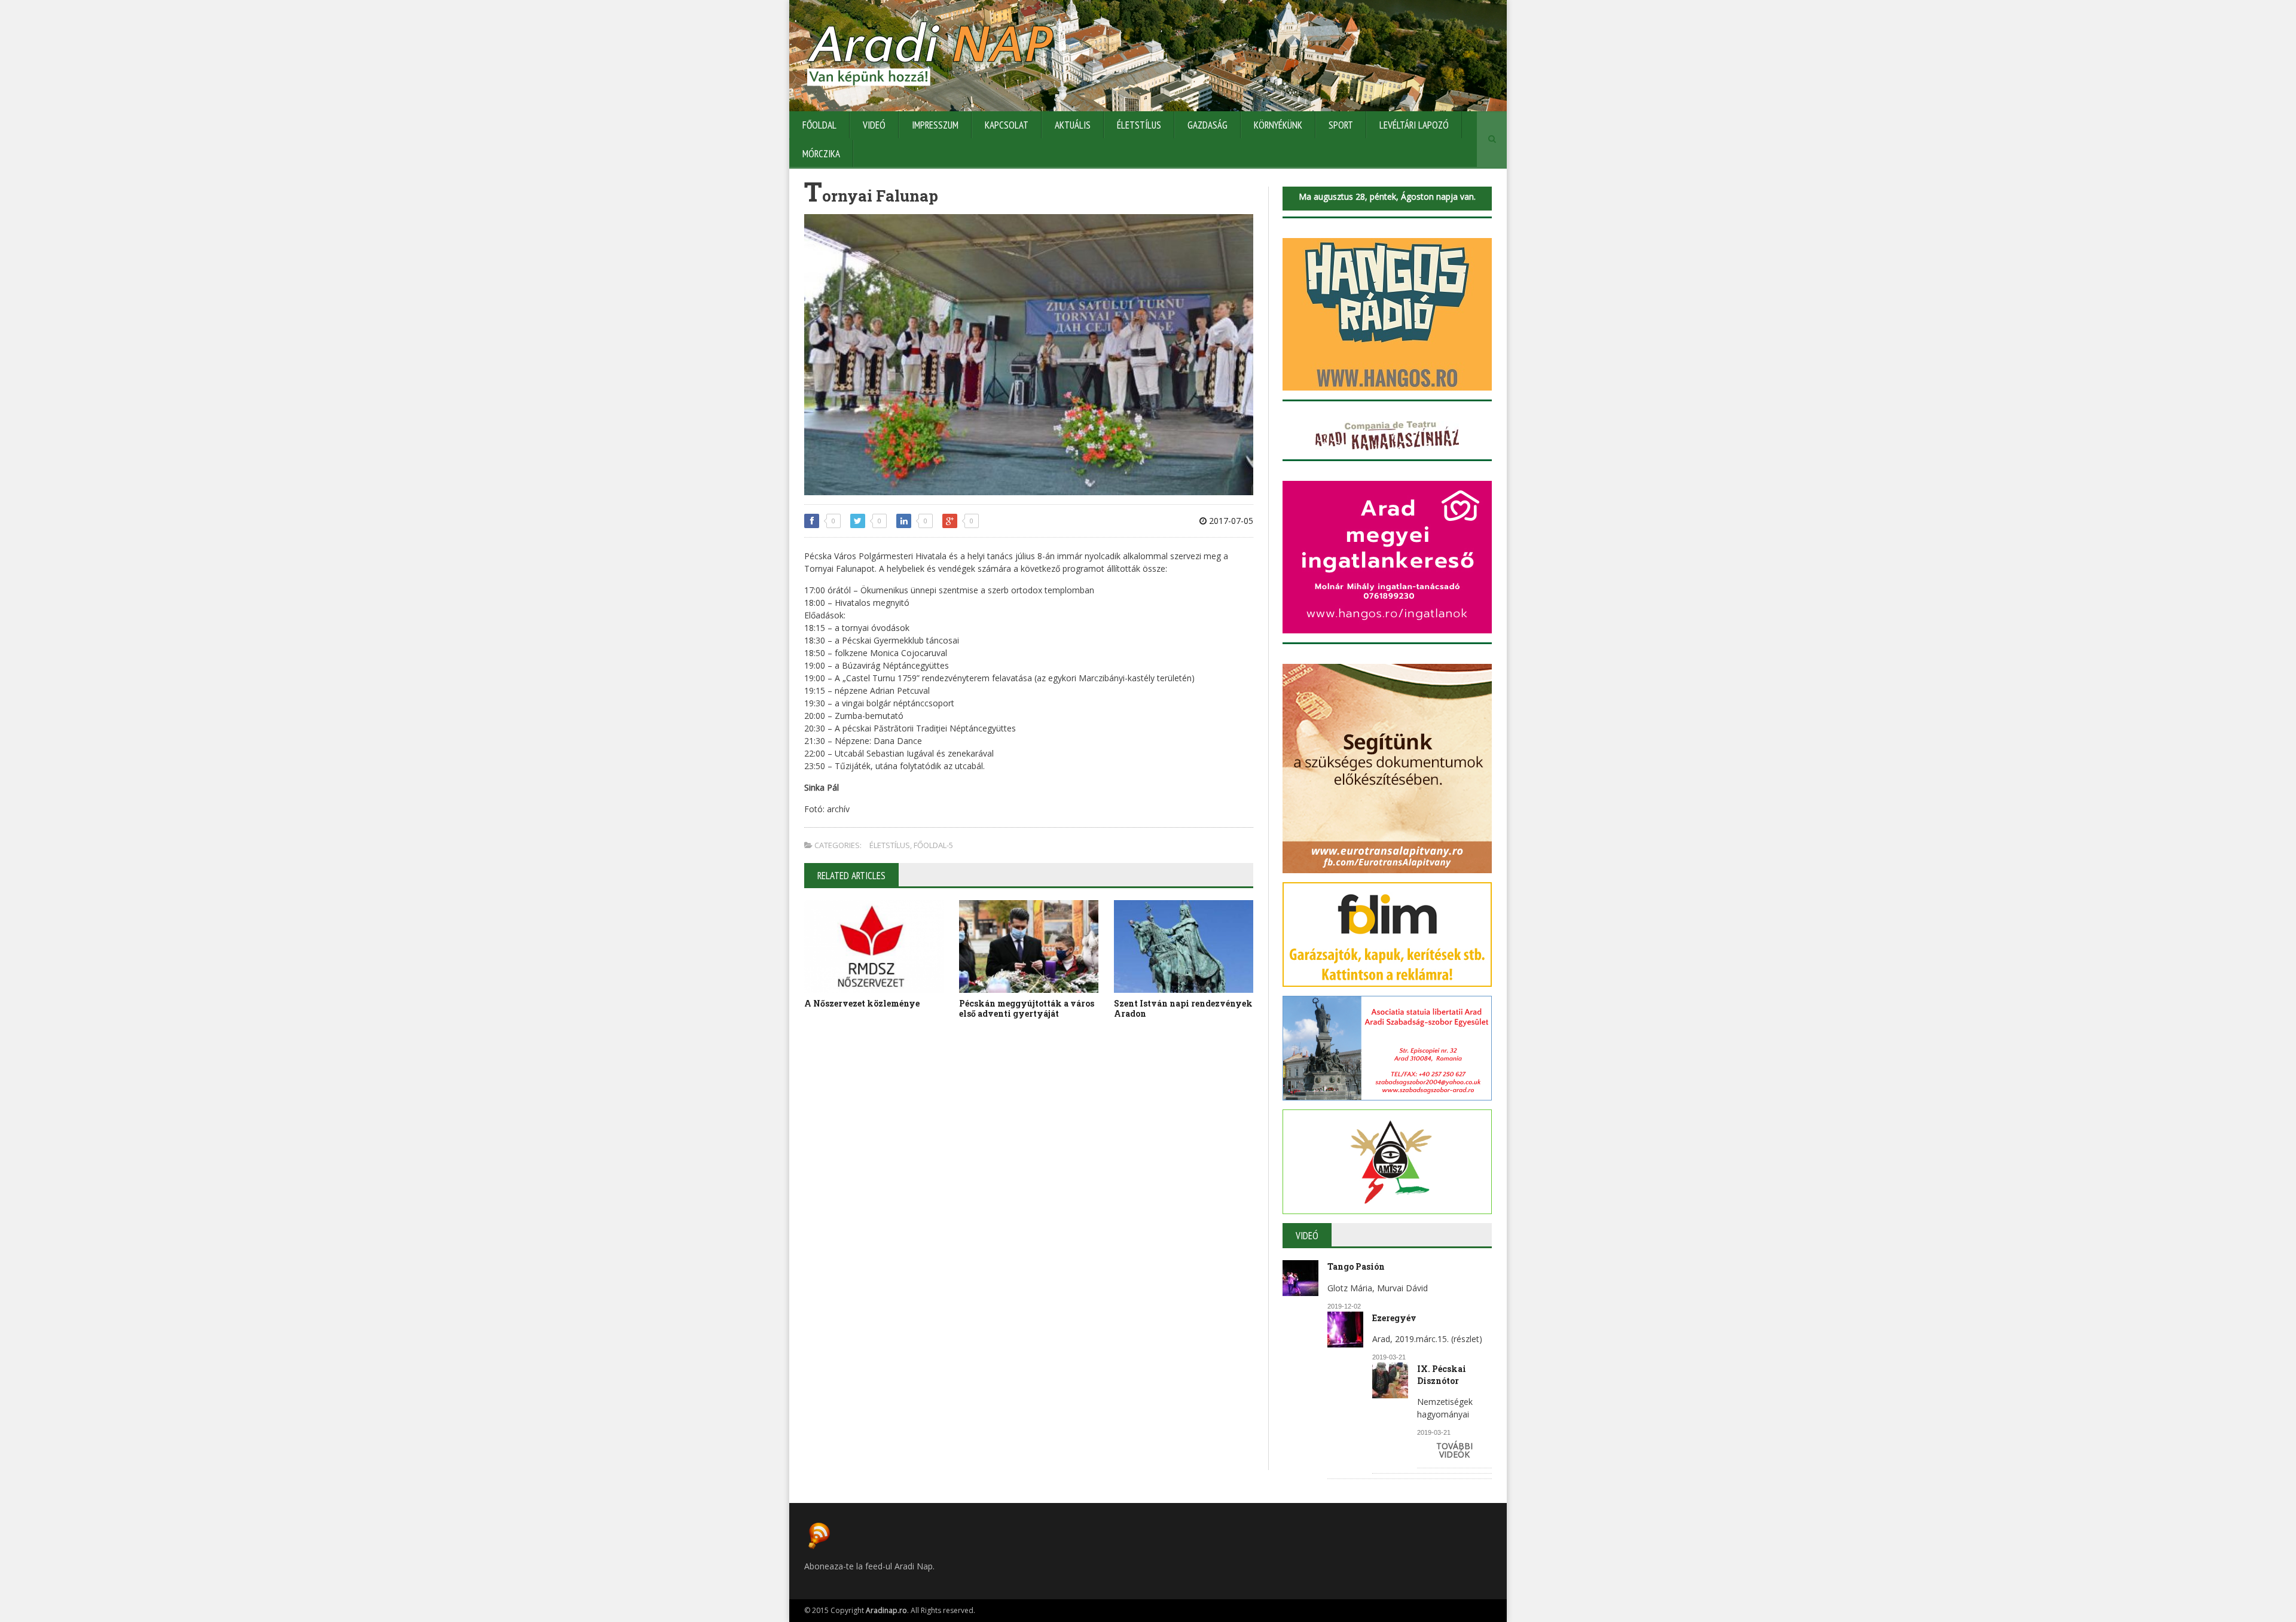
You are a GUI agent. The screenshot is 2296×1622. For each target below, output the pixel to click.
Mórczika (821, 154)
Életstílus (1139, 125)
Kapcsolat (1007, 125)
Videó (874, 125)
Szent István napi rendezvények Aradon (1183, 1008)
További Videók (1454, 1450)
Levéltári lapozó (1414, 125)
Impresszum (935, 125)
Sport (1341, 125)
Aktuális (1073, 125)
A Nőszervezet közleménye (862, 1003)
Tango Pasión (1356, 1266)
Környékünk (1278, 125)
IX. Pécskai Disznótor (1442, 1375)
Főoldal (819, 125)
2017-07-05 (1230, 521)
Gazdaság (1207, 125)
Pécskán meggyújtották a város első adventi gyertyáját (1027, 1008)
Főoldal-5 (933, 845)
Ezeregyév (1394, 1318)
